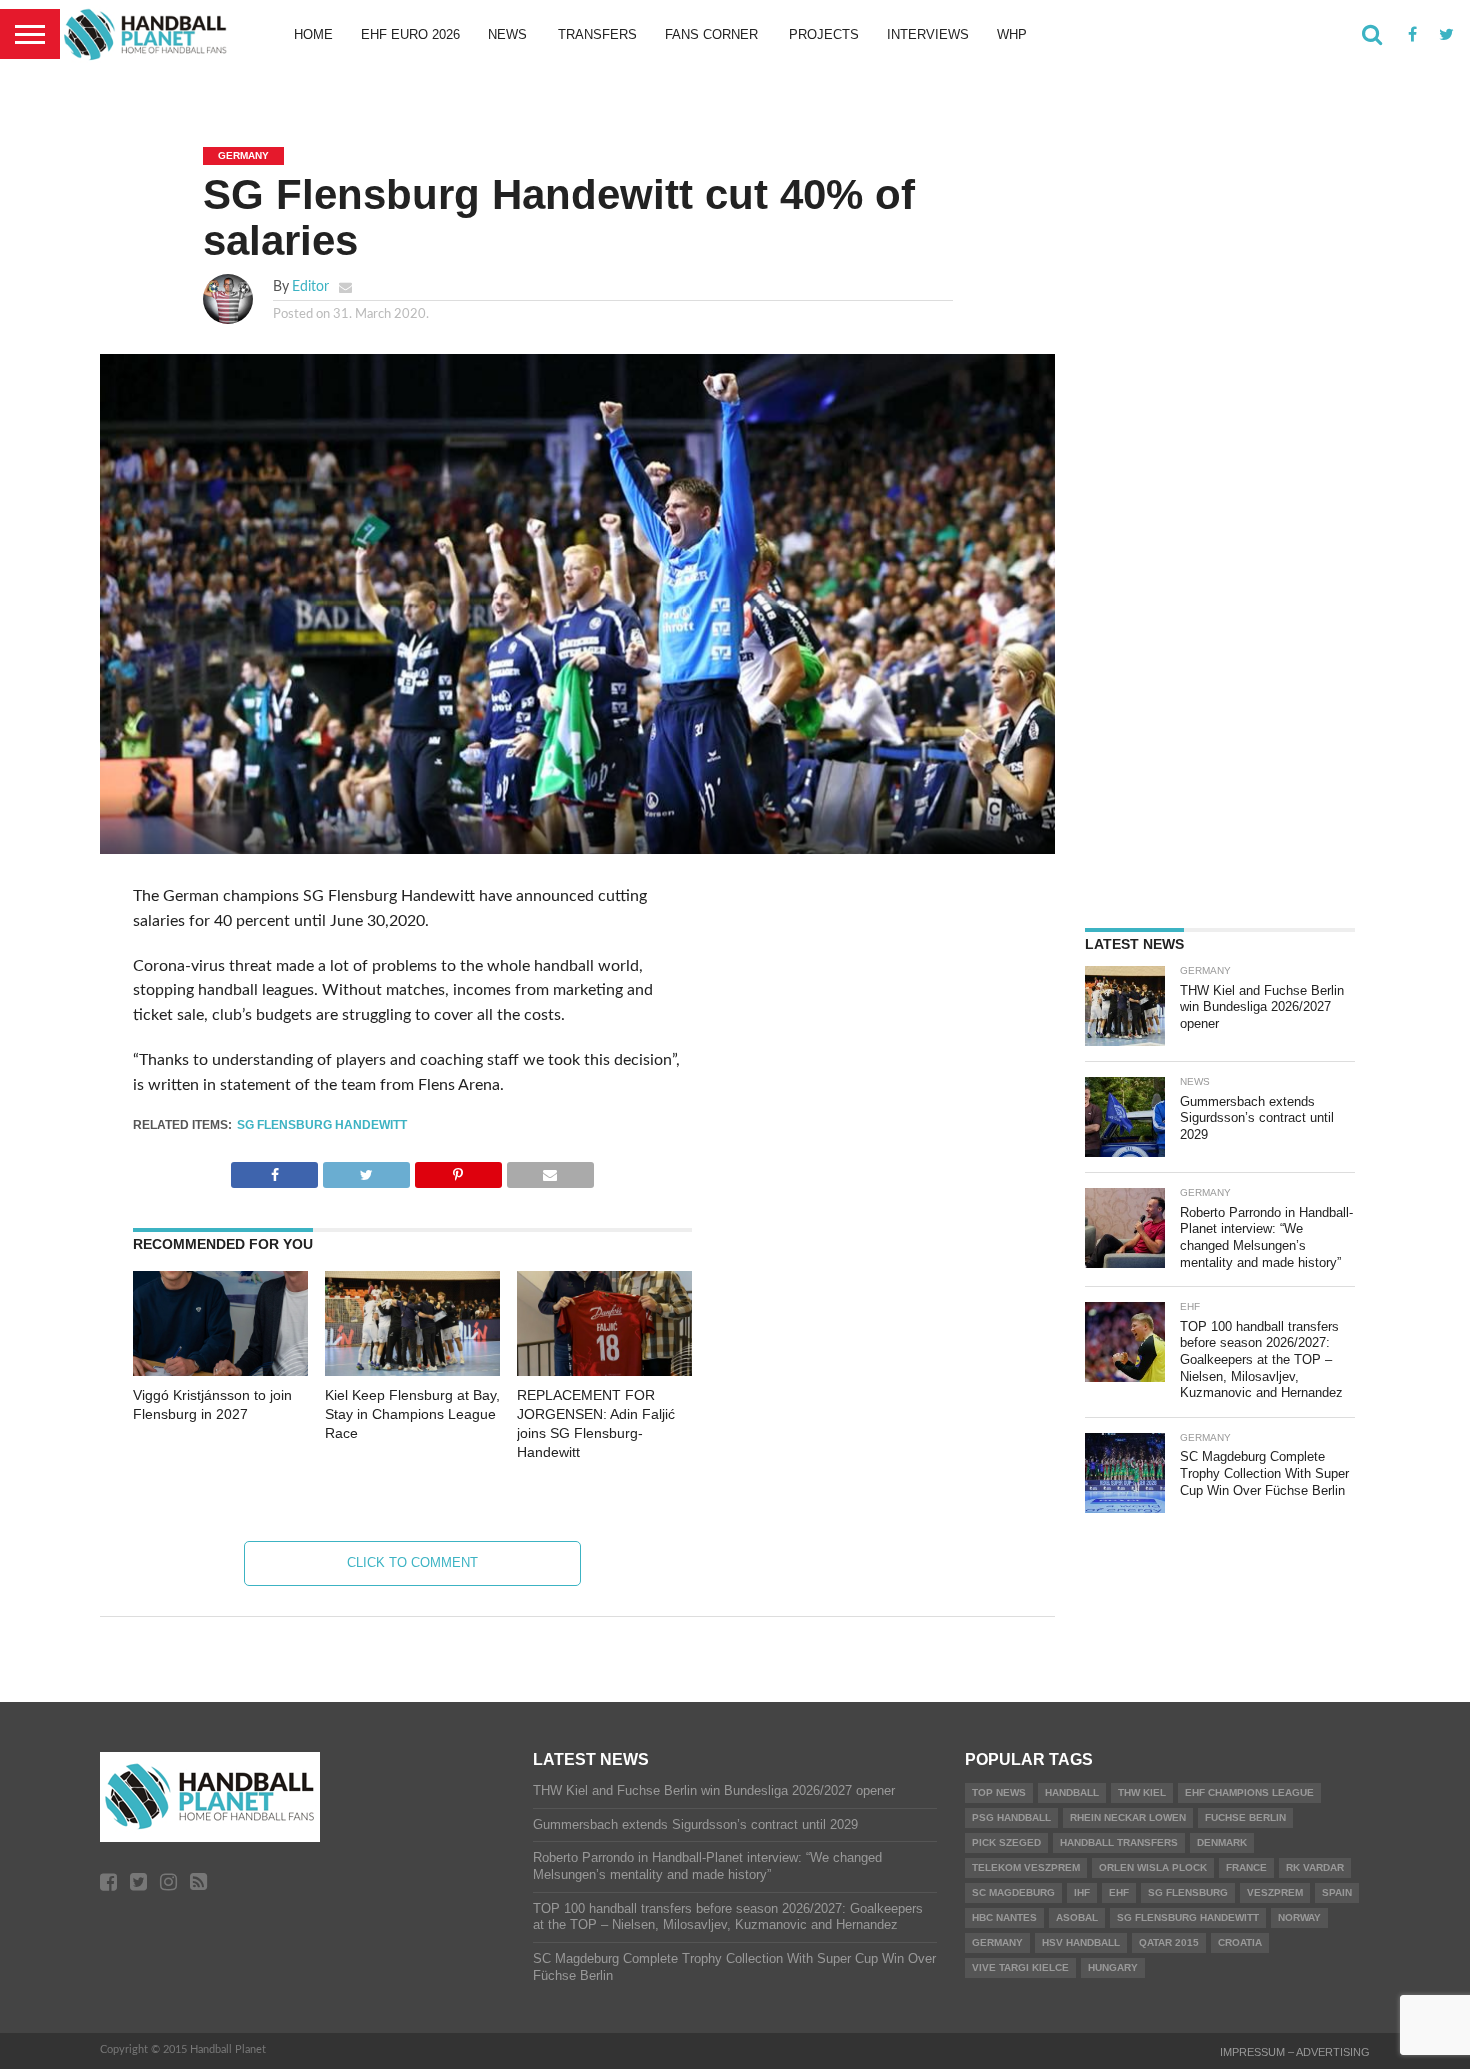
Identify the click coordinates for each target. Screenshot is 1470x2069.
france (1246, 1867)
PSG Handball (1011, 1817)
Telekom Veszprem (1026, 1867)
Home (313, 34)
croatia (1240, 1942)
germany (997, 1942)
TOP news (999, 1792)
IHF (1082, 1892)
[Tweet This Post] (366, 1170)
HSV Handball (1081, 1942)
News (507, 34)
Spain (1337, 1892)
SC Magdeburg (1013, 1892)
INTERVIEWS (928, 34)
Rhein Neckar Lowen (1128, 1817)
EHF (1119, 1892)
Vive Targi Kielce (1020, 1967)
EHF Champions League (1249, 1792)
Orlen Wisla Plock (1153, 1867)
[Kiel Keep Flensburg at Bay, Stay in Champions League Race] (412, 1371)
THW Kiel (1142, 1792)
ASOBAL (1077, 1917)
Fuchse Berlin (1245, 1817)
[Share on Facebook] (274, 1170)
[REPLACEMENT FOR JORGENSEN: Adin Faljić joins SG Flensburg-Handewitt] (604, 1371)
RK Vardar (1315, 1867)
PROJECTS (824, 34)
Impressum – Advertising (1295, 2052)
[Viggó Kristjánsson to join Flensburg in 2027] (220, 1371)
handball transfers (1119, 1842)
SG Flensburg (1188, 1892)
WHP (1012, 34)
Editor (310, 286)
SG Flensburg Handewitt (322, 1125)
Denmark (1222, 1842)
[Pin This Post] (458, 1170)
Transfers (597, 34)
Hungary (1113, 1967)
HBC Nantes (1004, 1917)
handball (1072, 1792)
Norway (1299, 1917)
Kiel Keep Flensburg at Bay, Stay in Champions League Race (412, 1413)
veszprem (1275, 1892)
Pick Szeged (1006, 1842)
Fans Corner (711, 34)
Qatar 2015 (1169, 1942)
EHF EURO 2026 (410, 34)
